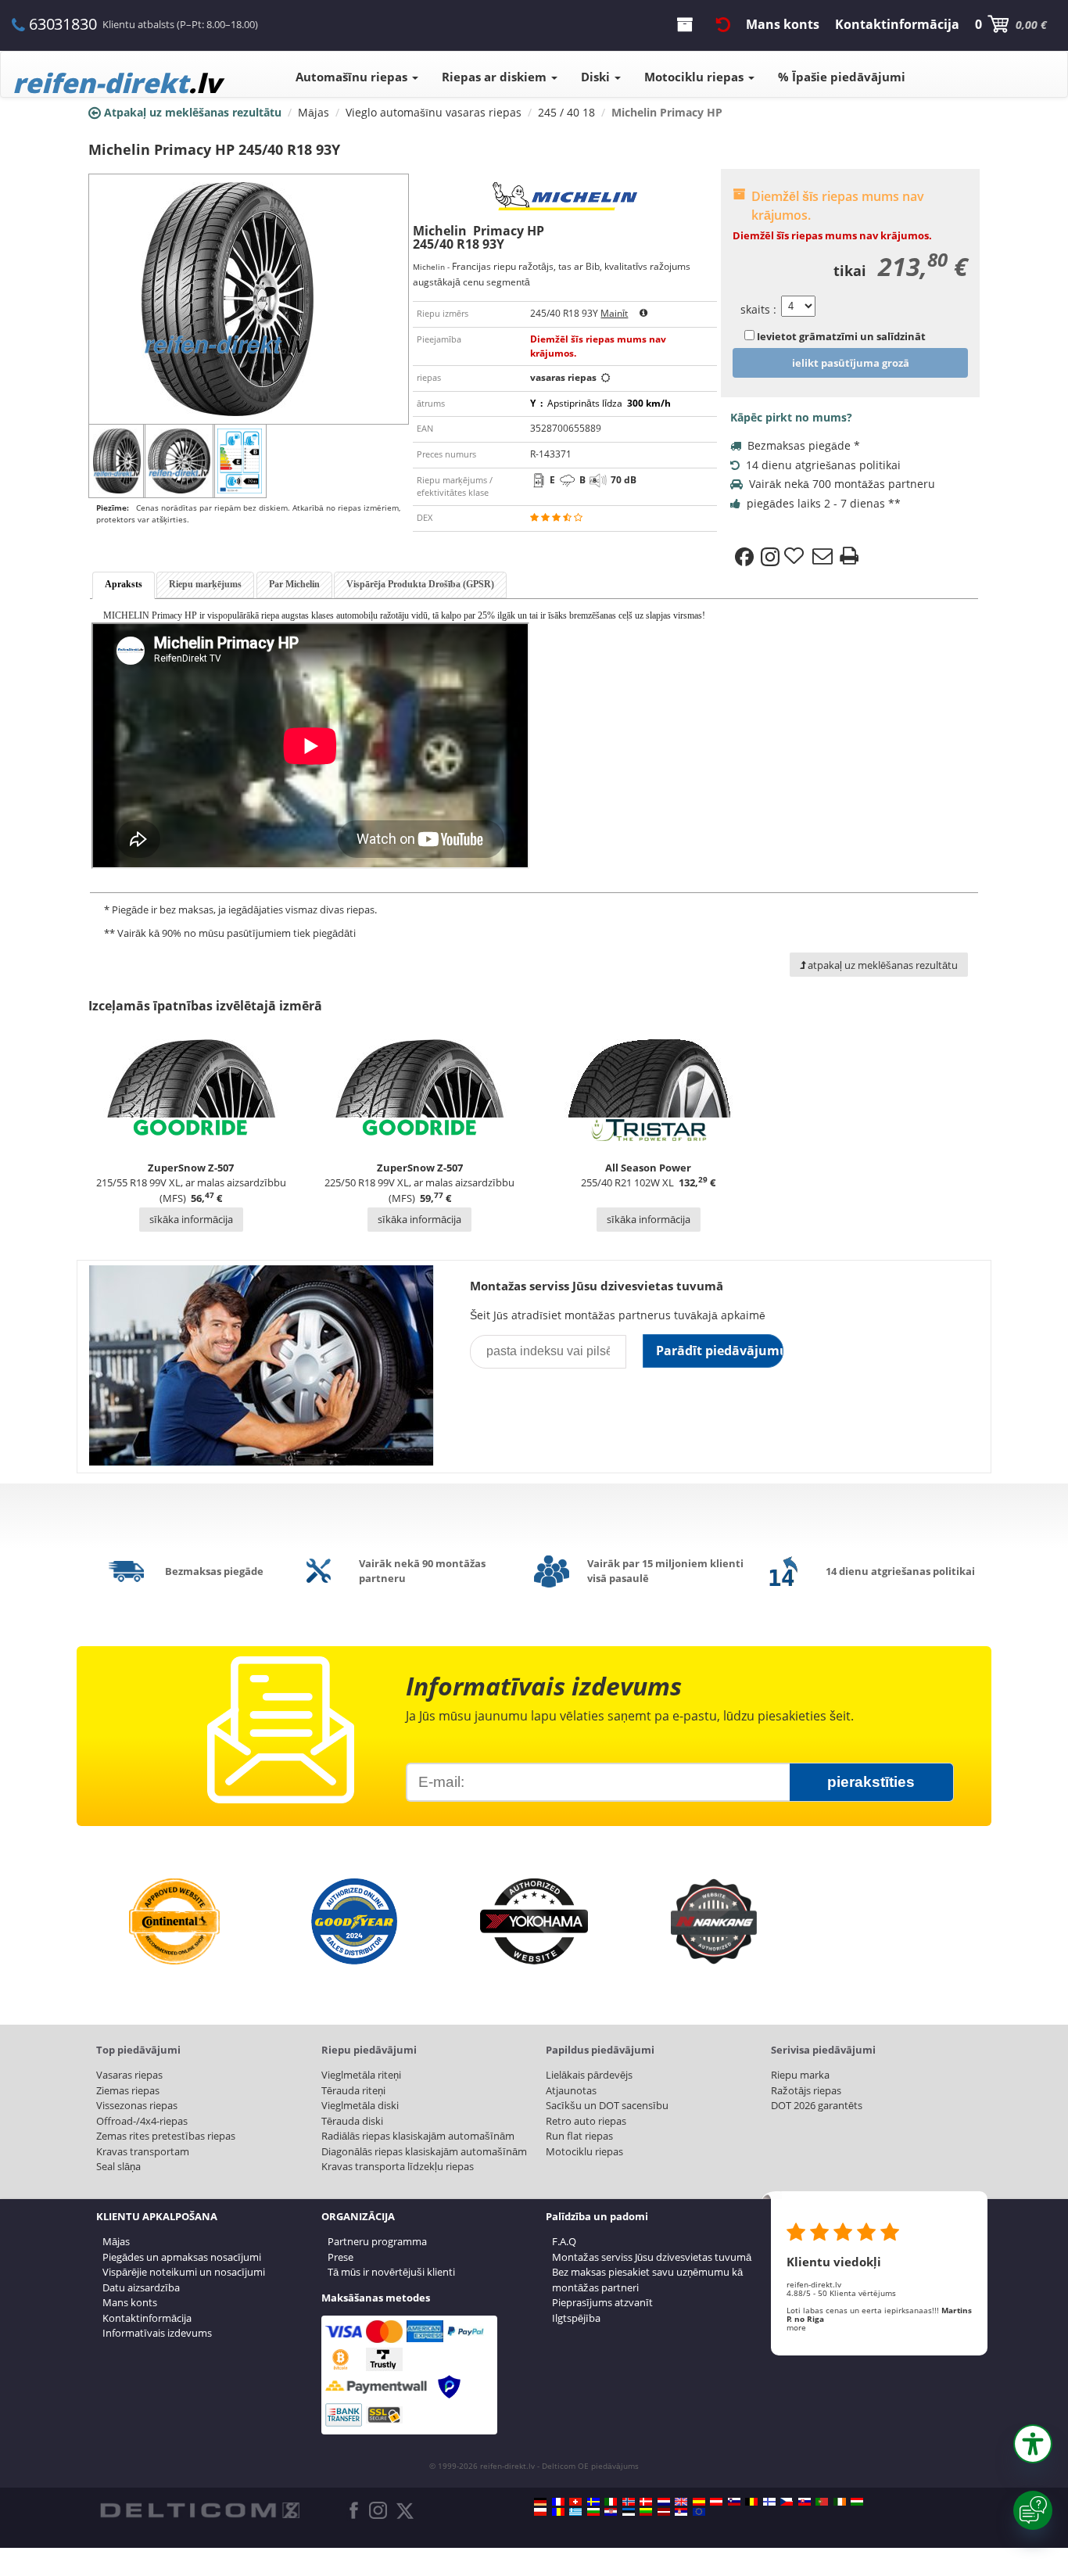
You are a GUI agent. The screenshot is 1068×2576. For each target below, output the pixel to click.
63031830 (63, 24)
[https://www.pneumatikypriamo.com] (805, 2502)
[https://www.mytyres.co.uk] (681, 2502)
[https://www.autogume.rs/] (681, 2512)
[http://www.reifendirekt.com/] (699, 2512)
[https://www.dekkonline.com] (629, 2502)
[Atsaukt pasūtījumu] (723, 24)
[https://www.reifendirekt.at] (716, 2502)
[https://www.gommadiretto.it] (611, 2502)
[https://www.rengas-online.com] (769, 2502)
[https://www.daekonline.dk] (646, 2502)
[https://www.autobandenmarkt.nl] (664, 2502)
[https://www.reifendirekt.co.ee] (629, 2512)
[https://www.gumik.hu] (857, 2502)
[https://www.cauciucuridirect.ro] (558, 2512)
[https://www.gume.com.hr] (611, 2512)
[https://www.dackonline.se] (593, 2502)
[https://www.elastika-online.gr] (575, 2512)
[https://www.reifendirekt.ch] (575, 2502)
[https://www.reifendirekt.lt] (646, 2512)
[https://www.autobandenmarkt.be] (751, 2502)
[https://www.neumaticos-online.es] (699, 2502)
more (796, 2327)
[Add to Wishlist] (796, 557)
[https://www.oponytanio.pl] (540, 2512)
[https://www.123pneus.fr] (558, 2502)
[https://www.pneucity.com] (822, 2502)
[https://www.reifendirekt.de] (540, 2502)
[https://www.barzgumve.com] (593, 2512)
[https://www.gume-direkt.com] (734, 2502)
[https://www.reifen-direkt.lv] (664, 2512)
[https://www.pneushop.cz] (787, 2502)
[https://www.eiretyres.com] (840, 2502)
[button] (1033, 2444)
